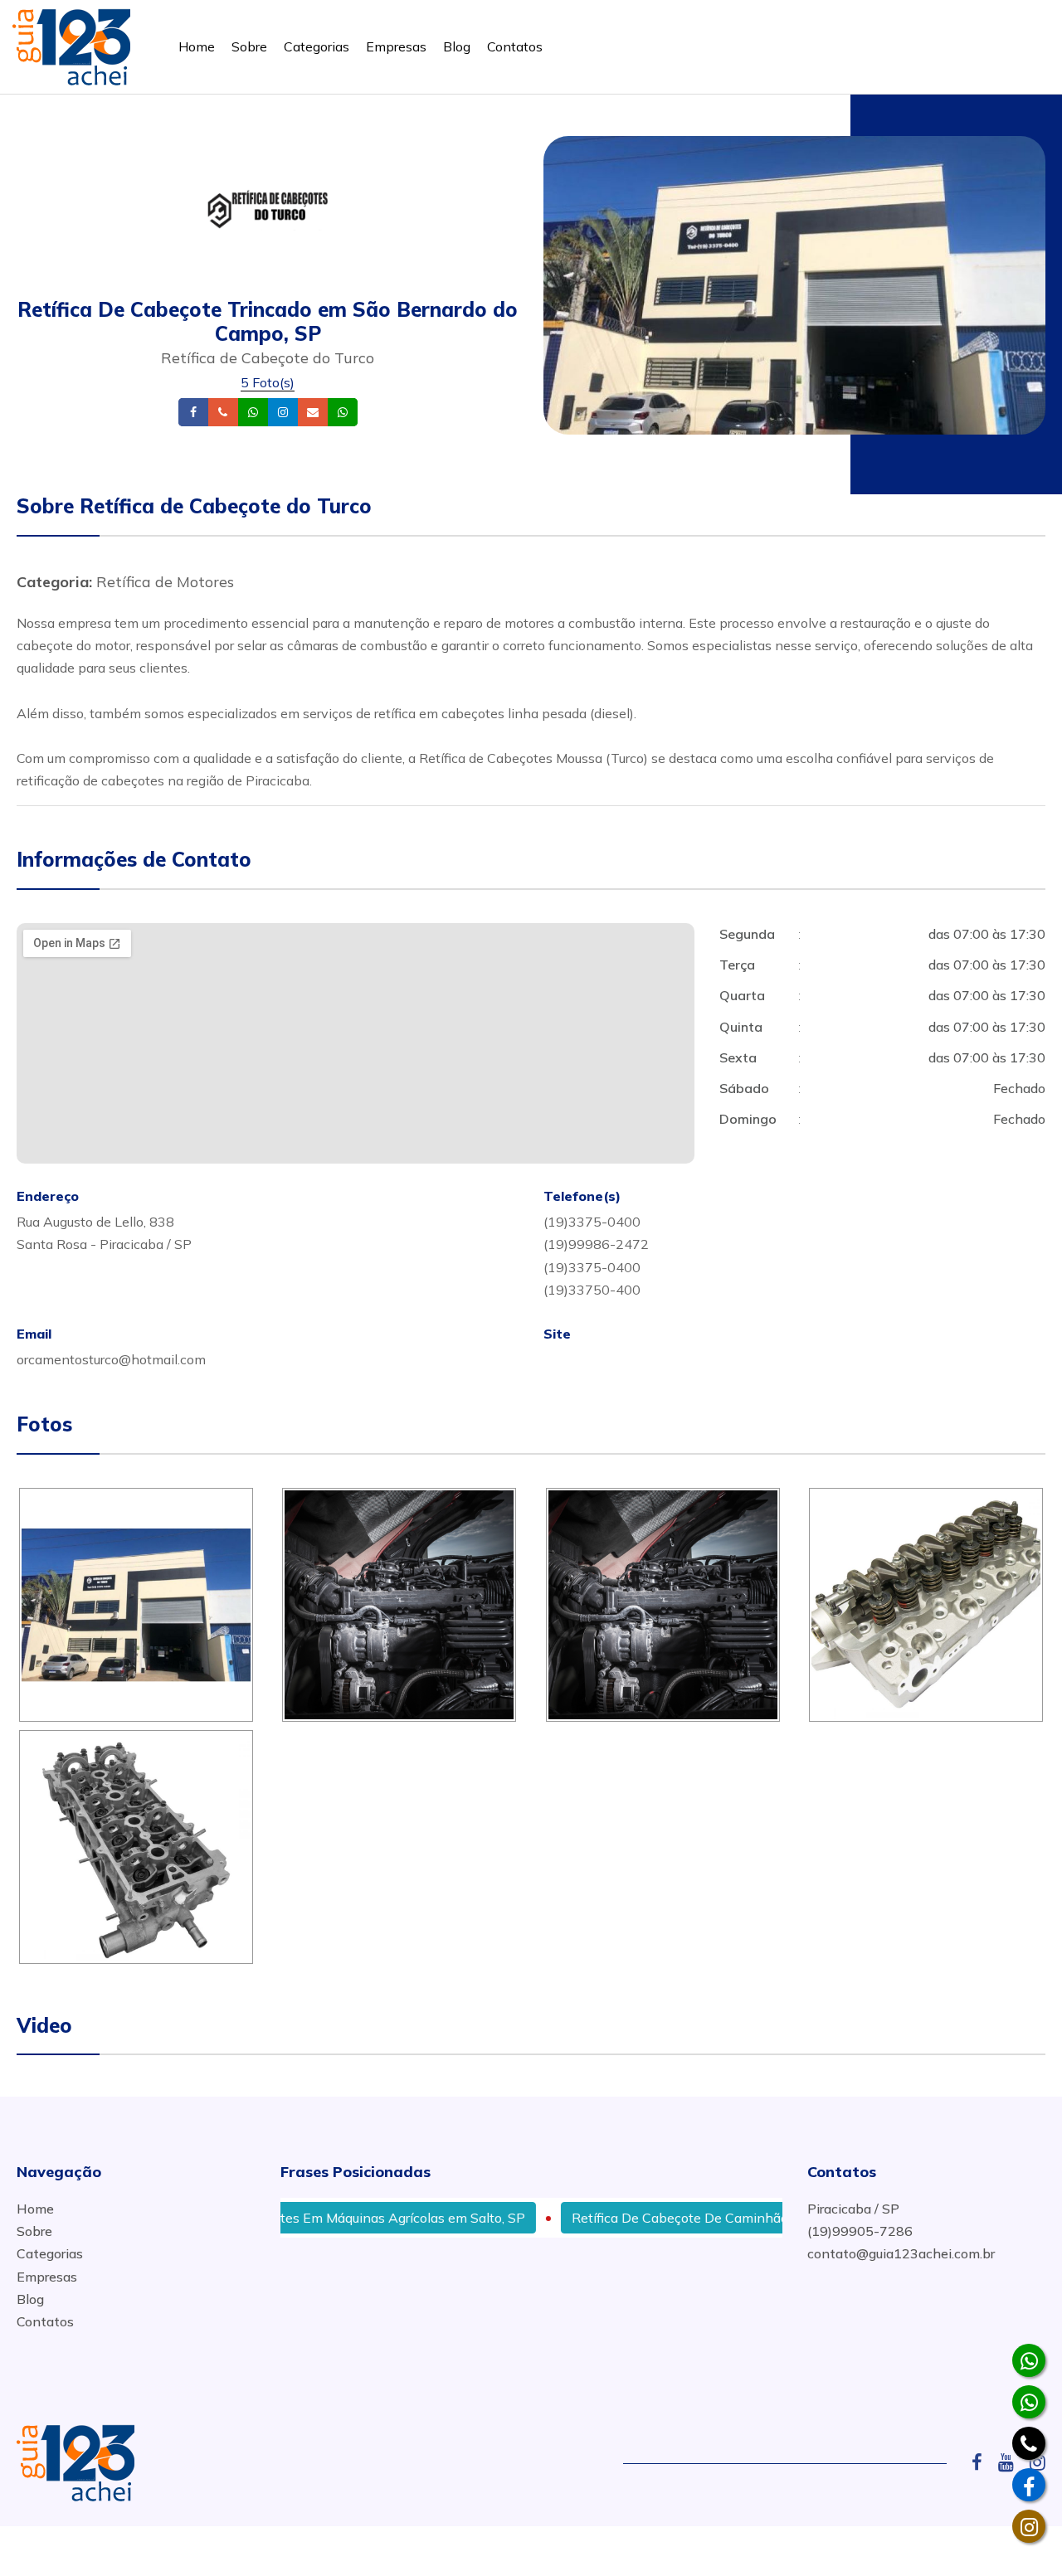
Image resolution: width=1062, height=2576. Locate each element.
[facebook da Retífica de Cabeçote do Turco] (1029, 2485)
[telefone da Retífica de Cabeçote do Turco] (1029, 2443)
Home (197, 46)
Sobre (249, 46)
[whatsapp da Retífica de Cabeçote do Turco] (1029, 2360)
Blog (457, 46)
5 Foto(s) (268, 382)
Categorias (317, 46)
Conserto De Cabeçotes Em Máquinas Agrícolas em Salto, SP (291, 2218)
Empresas (396, 46)
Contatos (515, 46)
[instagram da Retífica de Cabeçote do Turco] (1029, 2526)
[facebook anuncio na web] (983, 2462)
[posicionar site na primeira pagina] (71, 44)
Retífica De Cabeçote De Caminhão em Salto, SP (671, 2218)
